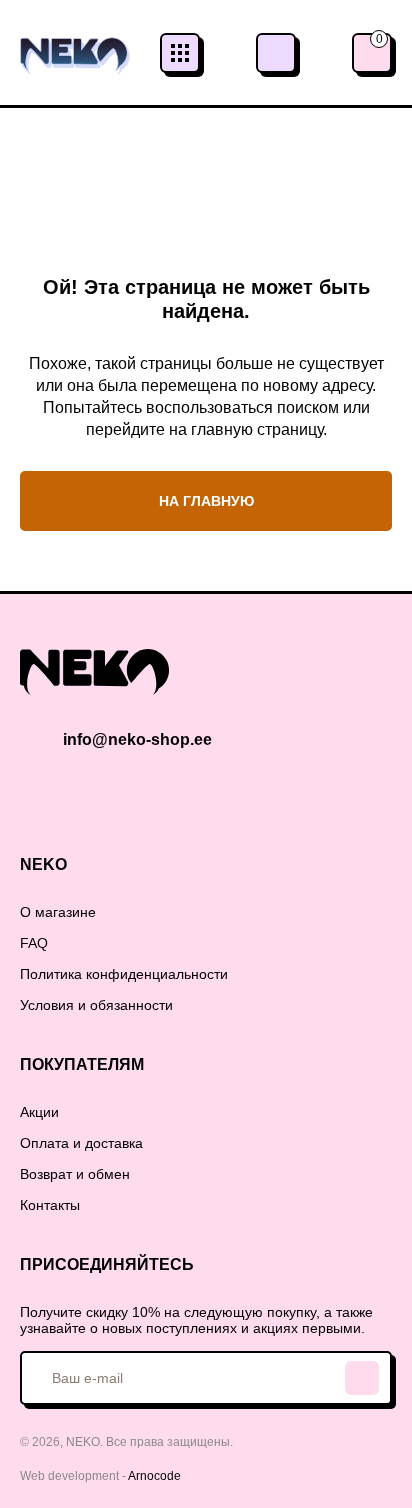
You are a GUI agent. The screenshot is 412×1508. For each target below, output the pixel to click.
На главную (206, 501)
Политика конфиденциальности (124, 974)
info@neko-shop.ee (137, 739)
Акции (39, 1112)
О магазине (58, 912)
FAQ (34, 943)
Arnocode (154, 1476)
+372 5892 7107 (276, 53)
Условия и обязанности (96, 1005)
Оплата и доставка (81, 1143)
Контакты (50, 1205)
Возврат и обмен (75, 1174)
